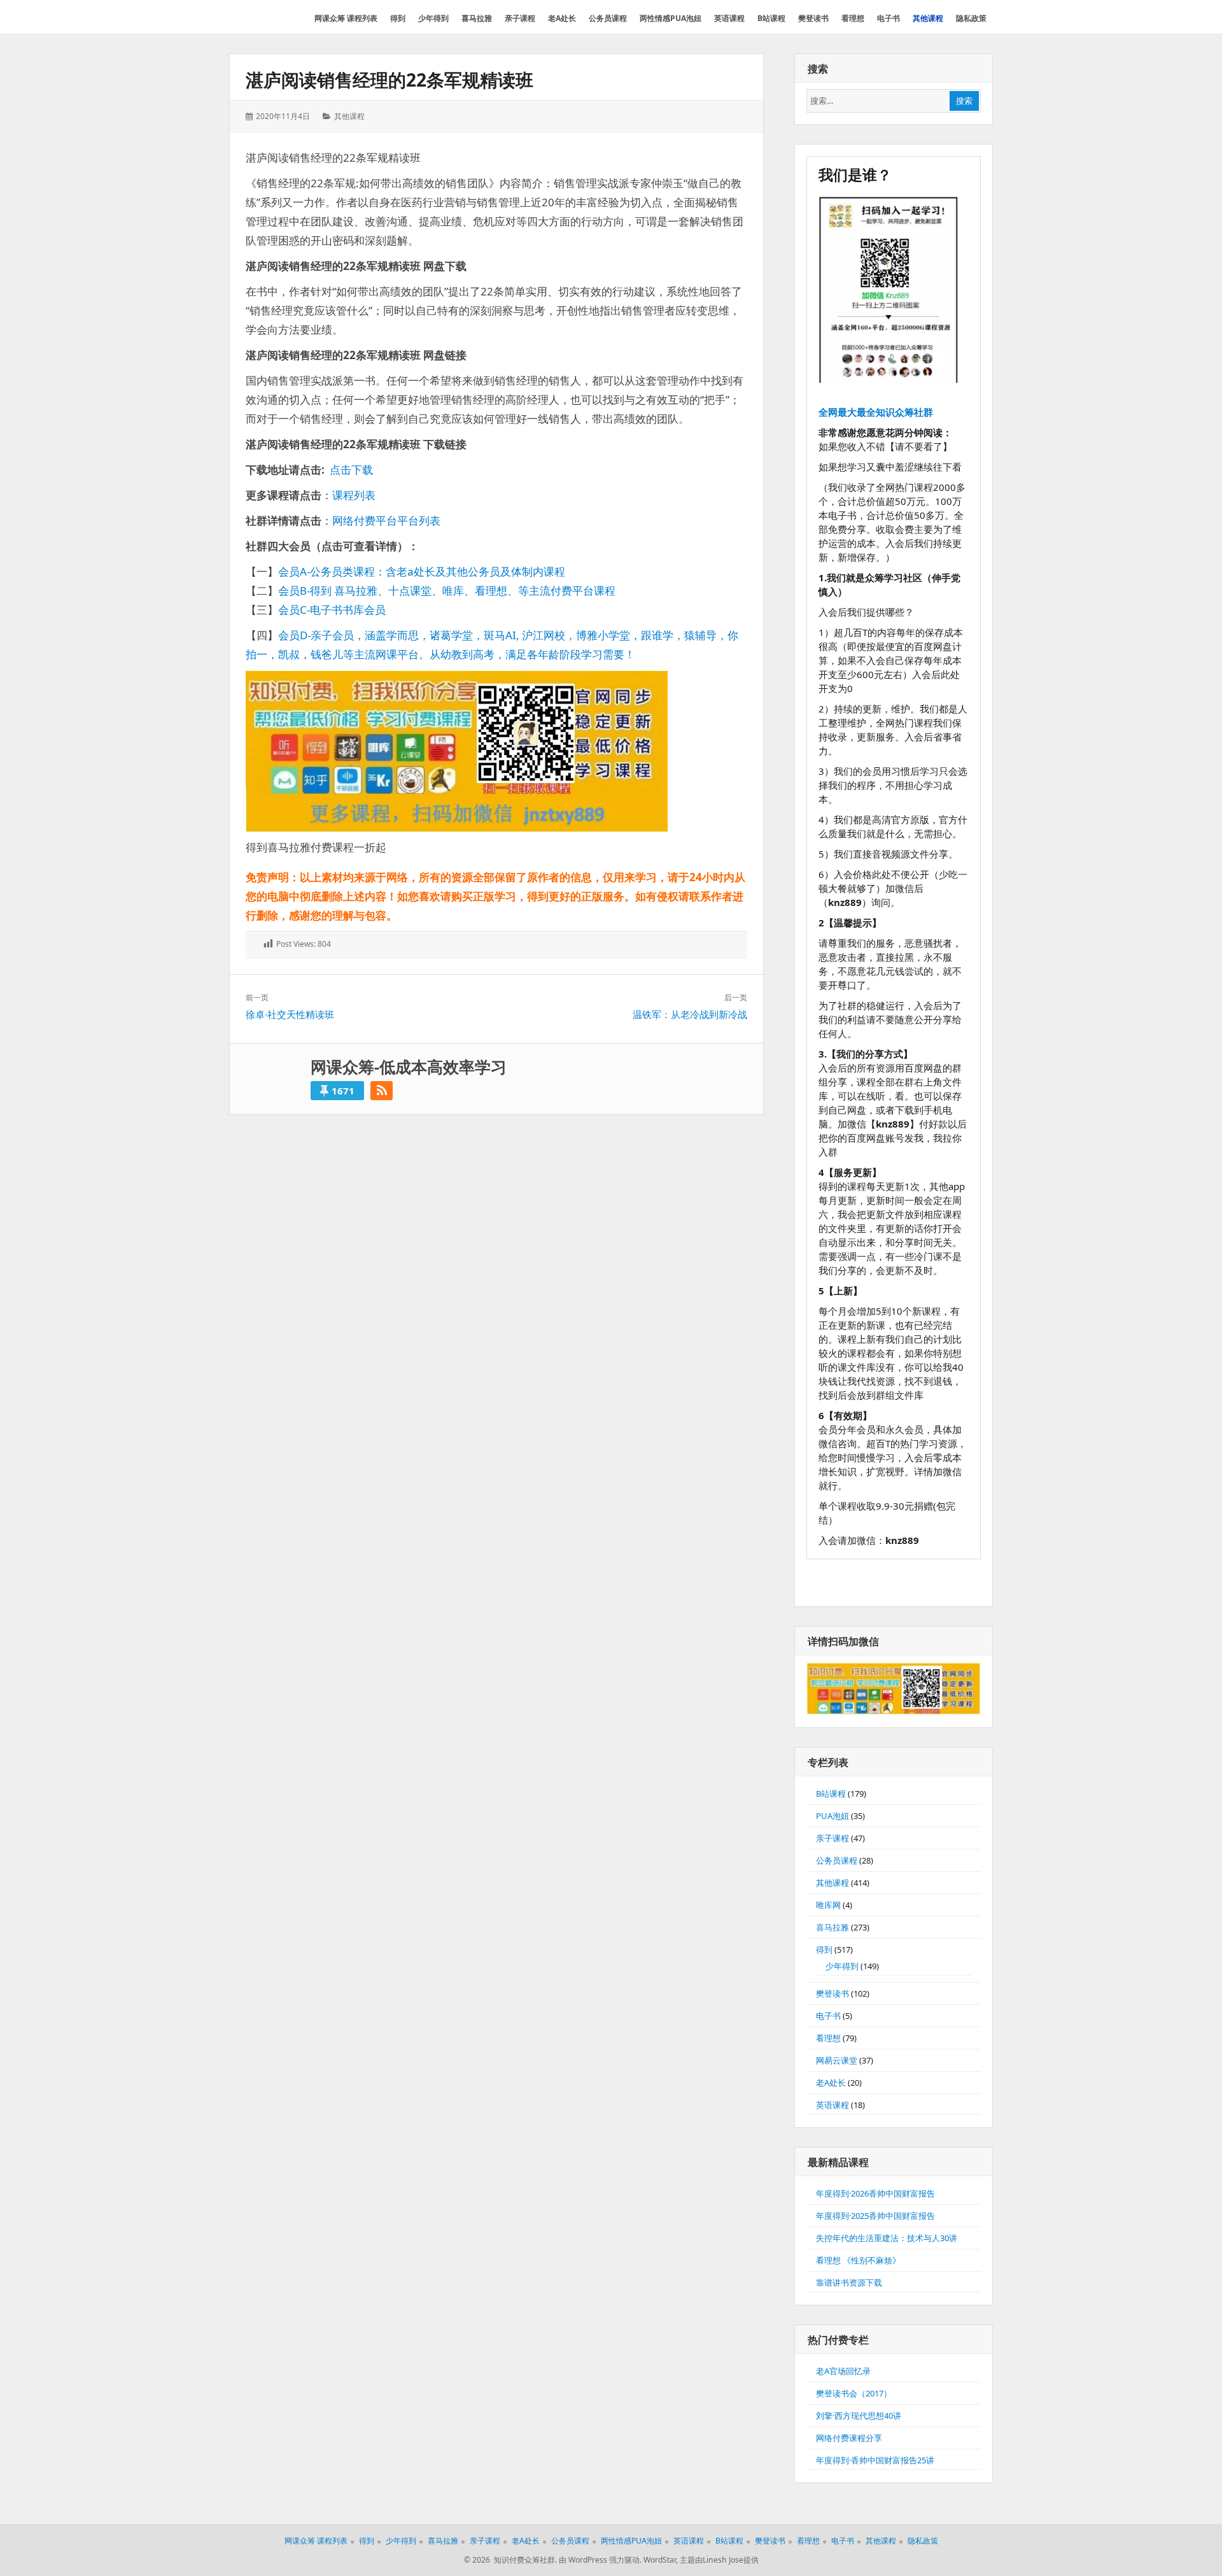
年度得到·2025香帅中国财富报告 (875, 2216)
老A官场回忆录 (843, 2371)
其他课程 (349, 116)
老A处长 (831, 2083)
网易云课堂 (837, 2060)
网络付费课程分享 (849, 2438)
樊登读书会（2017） (854, 2393)
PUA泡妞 (832, 1816)
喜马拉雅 (832, 1927)
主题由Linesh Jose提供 (719, 2560)
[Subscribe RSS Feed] (382, 1091)
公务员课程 (837, 1860)
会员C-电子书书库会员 (332, 610)
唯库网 (828, 1905)
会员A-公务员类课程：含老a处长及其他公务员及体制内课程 (422, 571)
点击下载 (351, 470)
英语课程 (832, 2105)
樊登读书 (832, 1993)
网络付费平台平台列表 (386, 520)
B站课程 (831, 1794)
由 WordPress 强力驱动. (600, 2560)
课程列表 (354, 495)
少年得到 (842, 1966)
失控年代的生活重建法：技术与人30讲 (887, 2238)
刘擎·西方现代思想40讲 (859, 2416)
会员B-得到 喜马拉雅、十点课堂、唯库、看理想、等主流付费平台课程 (447, 591)
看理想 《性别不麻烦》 (858, 2260)
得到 (824, 1950)
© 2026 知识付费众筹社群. (510, 2560)
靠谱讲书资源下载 (849, 2282)
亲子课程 (832, 1838)
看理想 (828, 2038)
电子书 (828, 2016)
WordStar (660, 2560)
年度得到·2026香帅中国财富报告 (875, 2193)
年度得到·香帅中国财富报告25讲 (875, 2460)
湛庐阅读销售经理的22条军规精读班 (390, 80)
